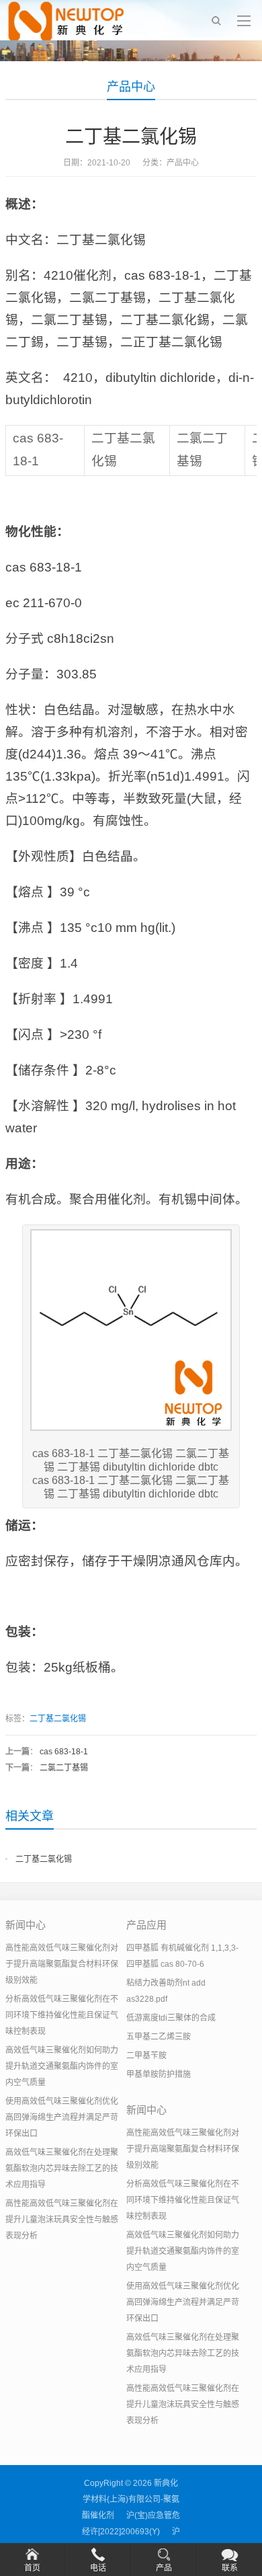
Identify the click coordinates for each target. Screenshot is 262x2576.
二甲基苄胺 (146, 2056)
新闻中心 (26, 1925)
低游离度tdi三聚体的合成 (171, 2018)
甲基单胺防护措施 (159, 2074)
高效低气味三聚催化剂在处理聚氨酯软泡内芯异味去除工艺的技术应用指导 (62, 2169)
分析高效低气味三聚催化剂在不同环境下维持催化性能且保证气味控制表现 (62, 2015)
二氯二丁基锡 (64, 1768)
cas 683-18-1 (64, 1752)
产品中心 (131, 87)
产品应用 (146, 1925)
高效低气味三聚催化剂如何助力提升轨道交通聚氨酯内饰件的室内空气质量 (62, 2066)
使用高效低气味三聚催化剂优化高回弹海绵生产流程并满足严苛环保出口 (62, 2117)
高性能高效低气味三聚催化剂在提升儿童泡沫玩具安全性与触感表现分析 (62, 2220)
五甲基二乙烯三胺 (159, 2037)
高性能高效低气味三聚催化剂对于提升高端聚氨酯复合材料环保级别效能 (62, 1964)
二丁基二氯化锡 (58, 1719)
